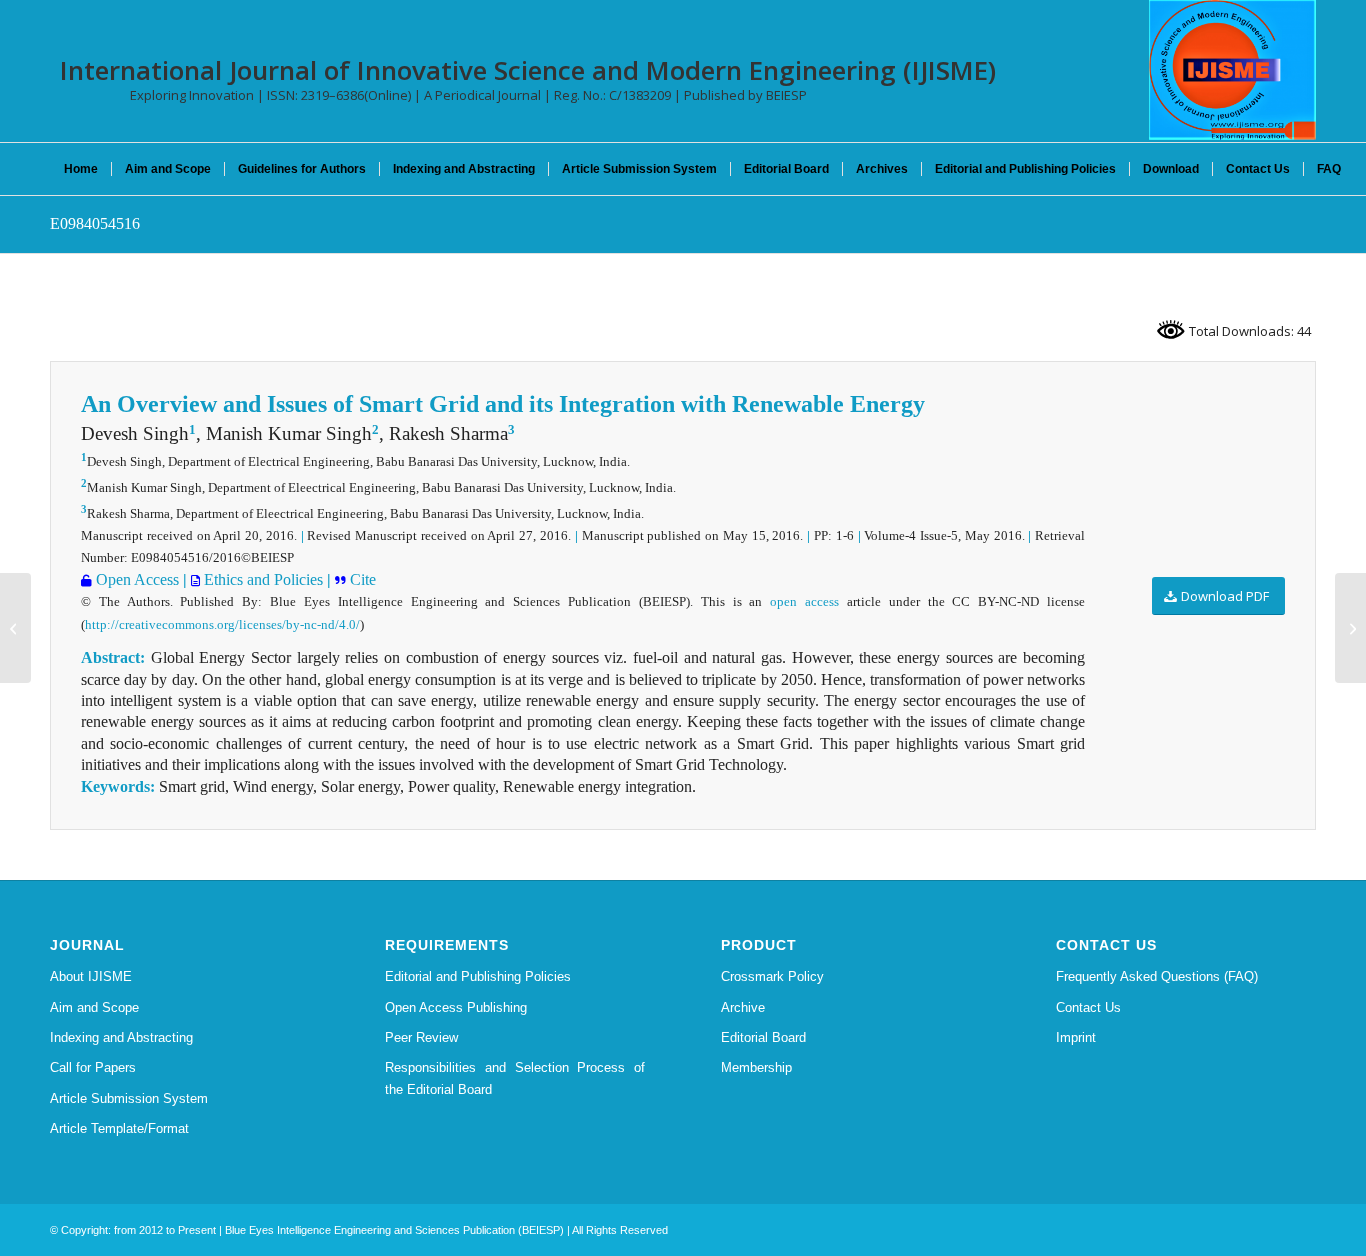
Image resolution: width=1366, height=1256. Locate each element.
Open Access (135, 579)
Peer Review (421, 1037)
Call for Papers (93, 1067)
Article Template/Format (119, 1128)
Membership (756, 1067)
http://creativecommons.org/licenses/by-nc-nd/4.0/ (222, 624)
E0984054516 (95, 223)
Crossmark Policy (772, 976)
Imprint (1076, 1037)
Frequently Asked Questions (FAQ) (1157, 976)
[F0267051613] (15, 628)
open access (804, 601)
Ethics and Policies (261, 579)
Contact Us (1088, 1007)
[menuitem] (81, 169)
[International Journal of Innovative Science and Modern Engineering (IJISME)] (1232, 70)
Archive (743, 1007)
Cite (361, 579)
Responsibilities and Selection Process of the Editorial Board (515, 1078)
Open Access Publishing (456, 1007)
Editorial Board (763, 1037)
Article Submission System (129, 1098)
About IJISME (91, 976)
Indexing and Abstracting (121, 1037)
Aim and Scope (94, 1007)
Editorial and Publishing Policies (478, 976)
